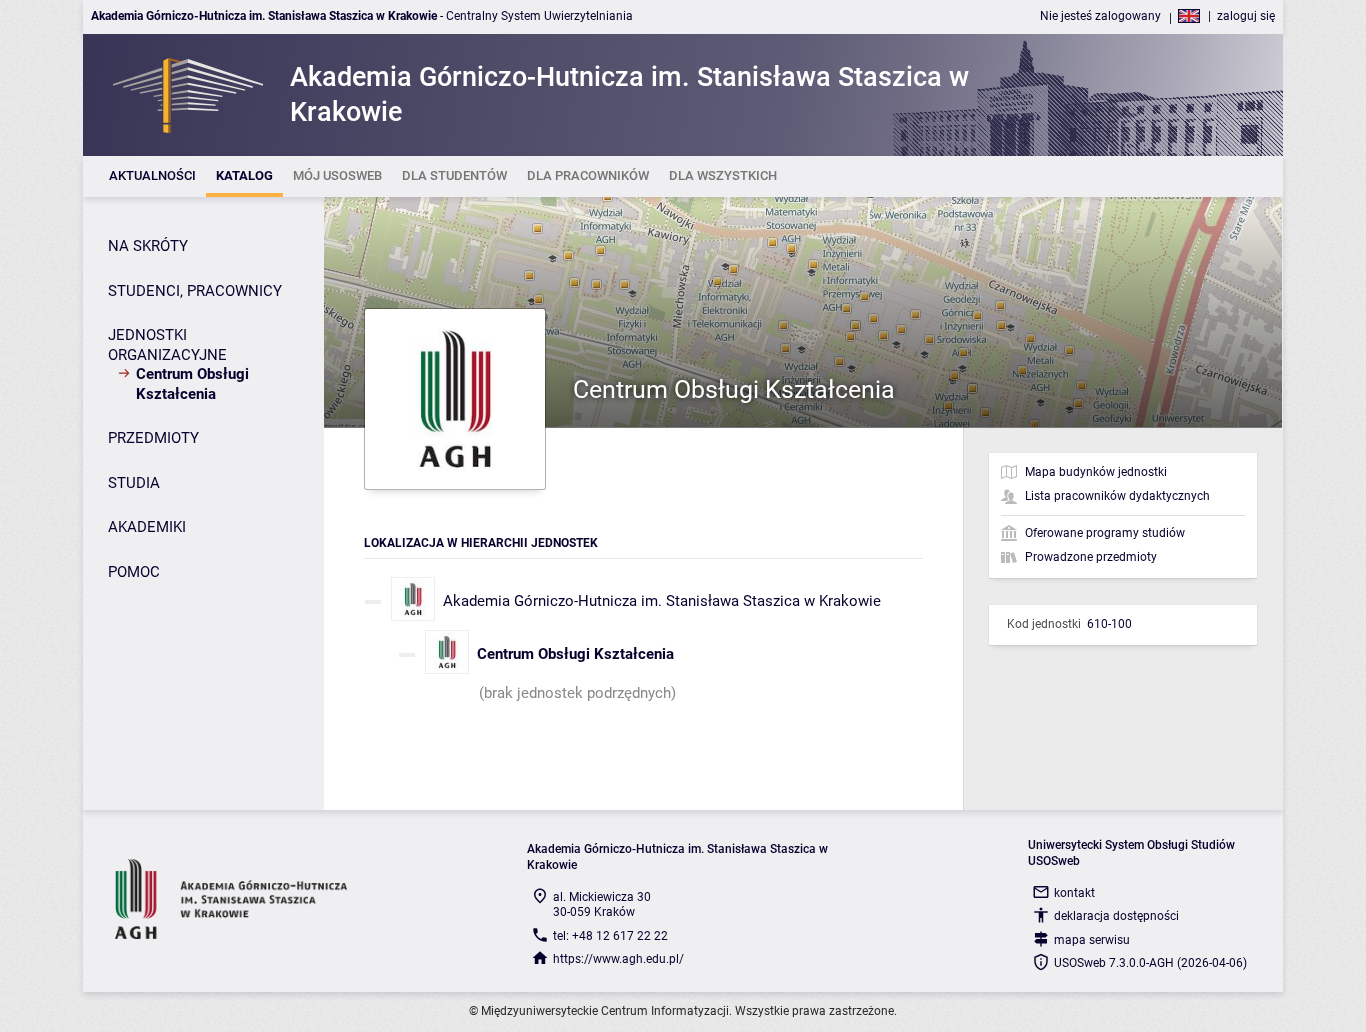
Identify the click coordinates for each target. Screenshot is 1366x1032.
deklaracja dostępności (1116, 916)
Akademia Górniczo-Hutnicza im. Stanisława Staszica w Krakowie (662, 601)
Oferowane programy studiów (1105, 533)
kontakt (1074, 893)
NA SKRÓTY (148, 246)
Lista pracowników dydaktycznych (1117, 496)
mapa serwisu (1092, 940)
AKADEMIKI (147, 527)
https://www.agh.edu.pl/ (618, 959)
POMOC (134, 572)
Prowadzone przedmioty (1091, 557)
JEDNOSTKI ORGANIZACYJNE (167, 345)
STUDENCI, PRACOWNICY (195, 291)
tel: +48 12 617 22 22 (610, 936)
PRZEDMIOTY (153, 438)
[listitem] (152, 176)
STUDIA (134, 483)
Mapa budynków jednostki (1096, 472)
